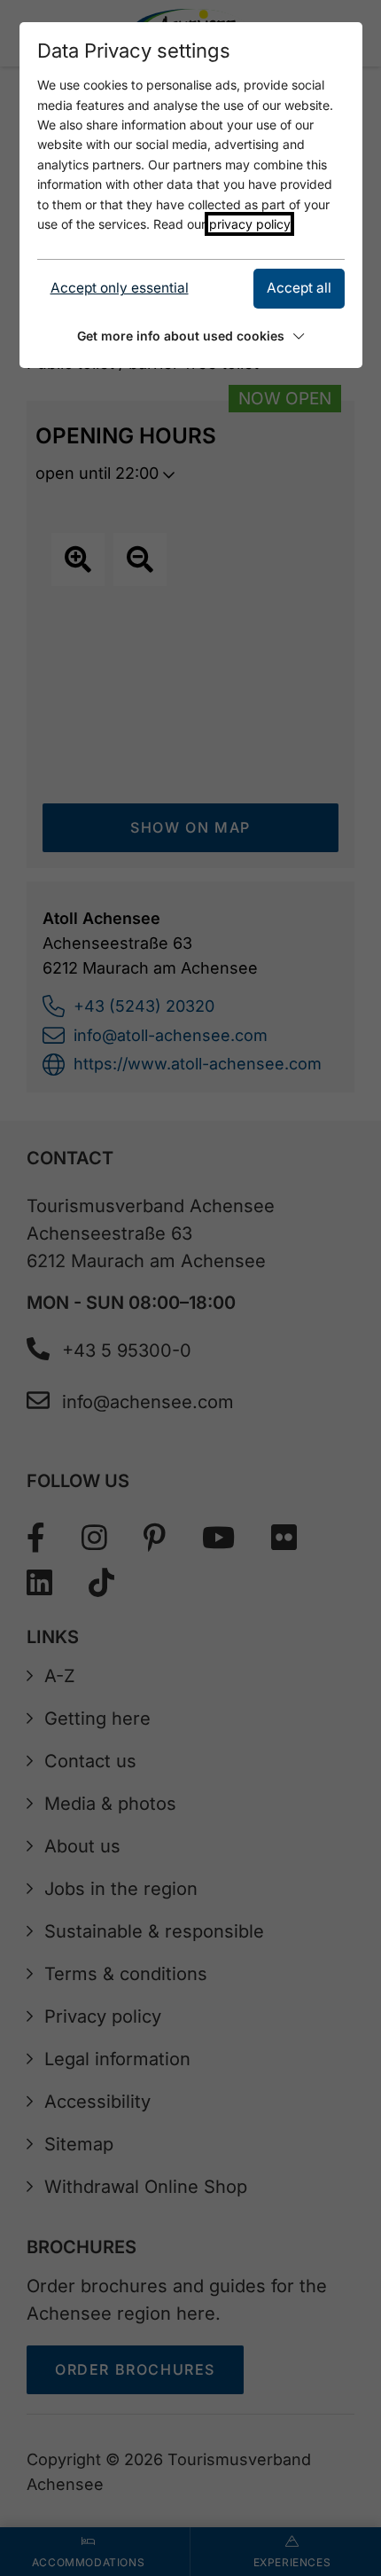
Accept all (299, 288)
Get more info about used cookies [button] (181, 336)
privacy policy (249, 224)
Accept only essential (120, 288)
